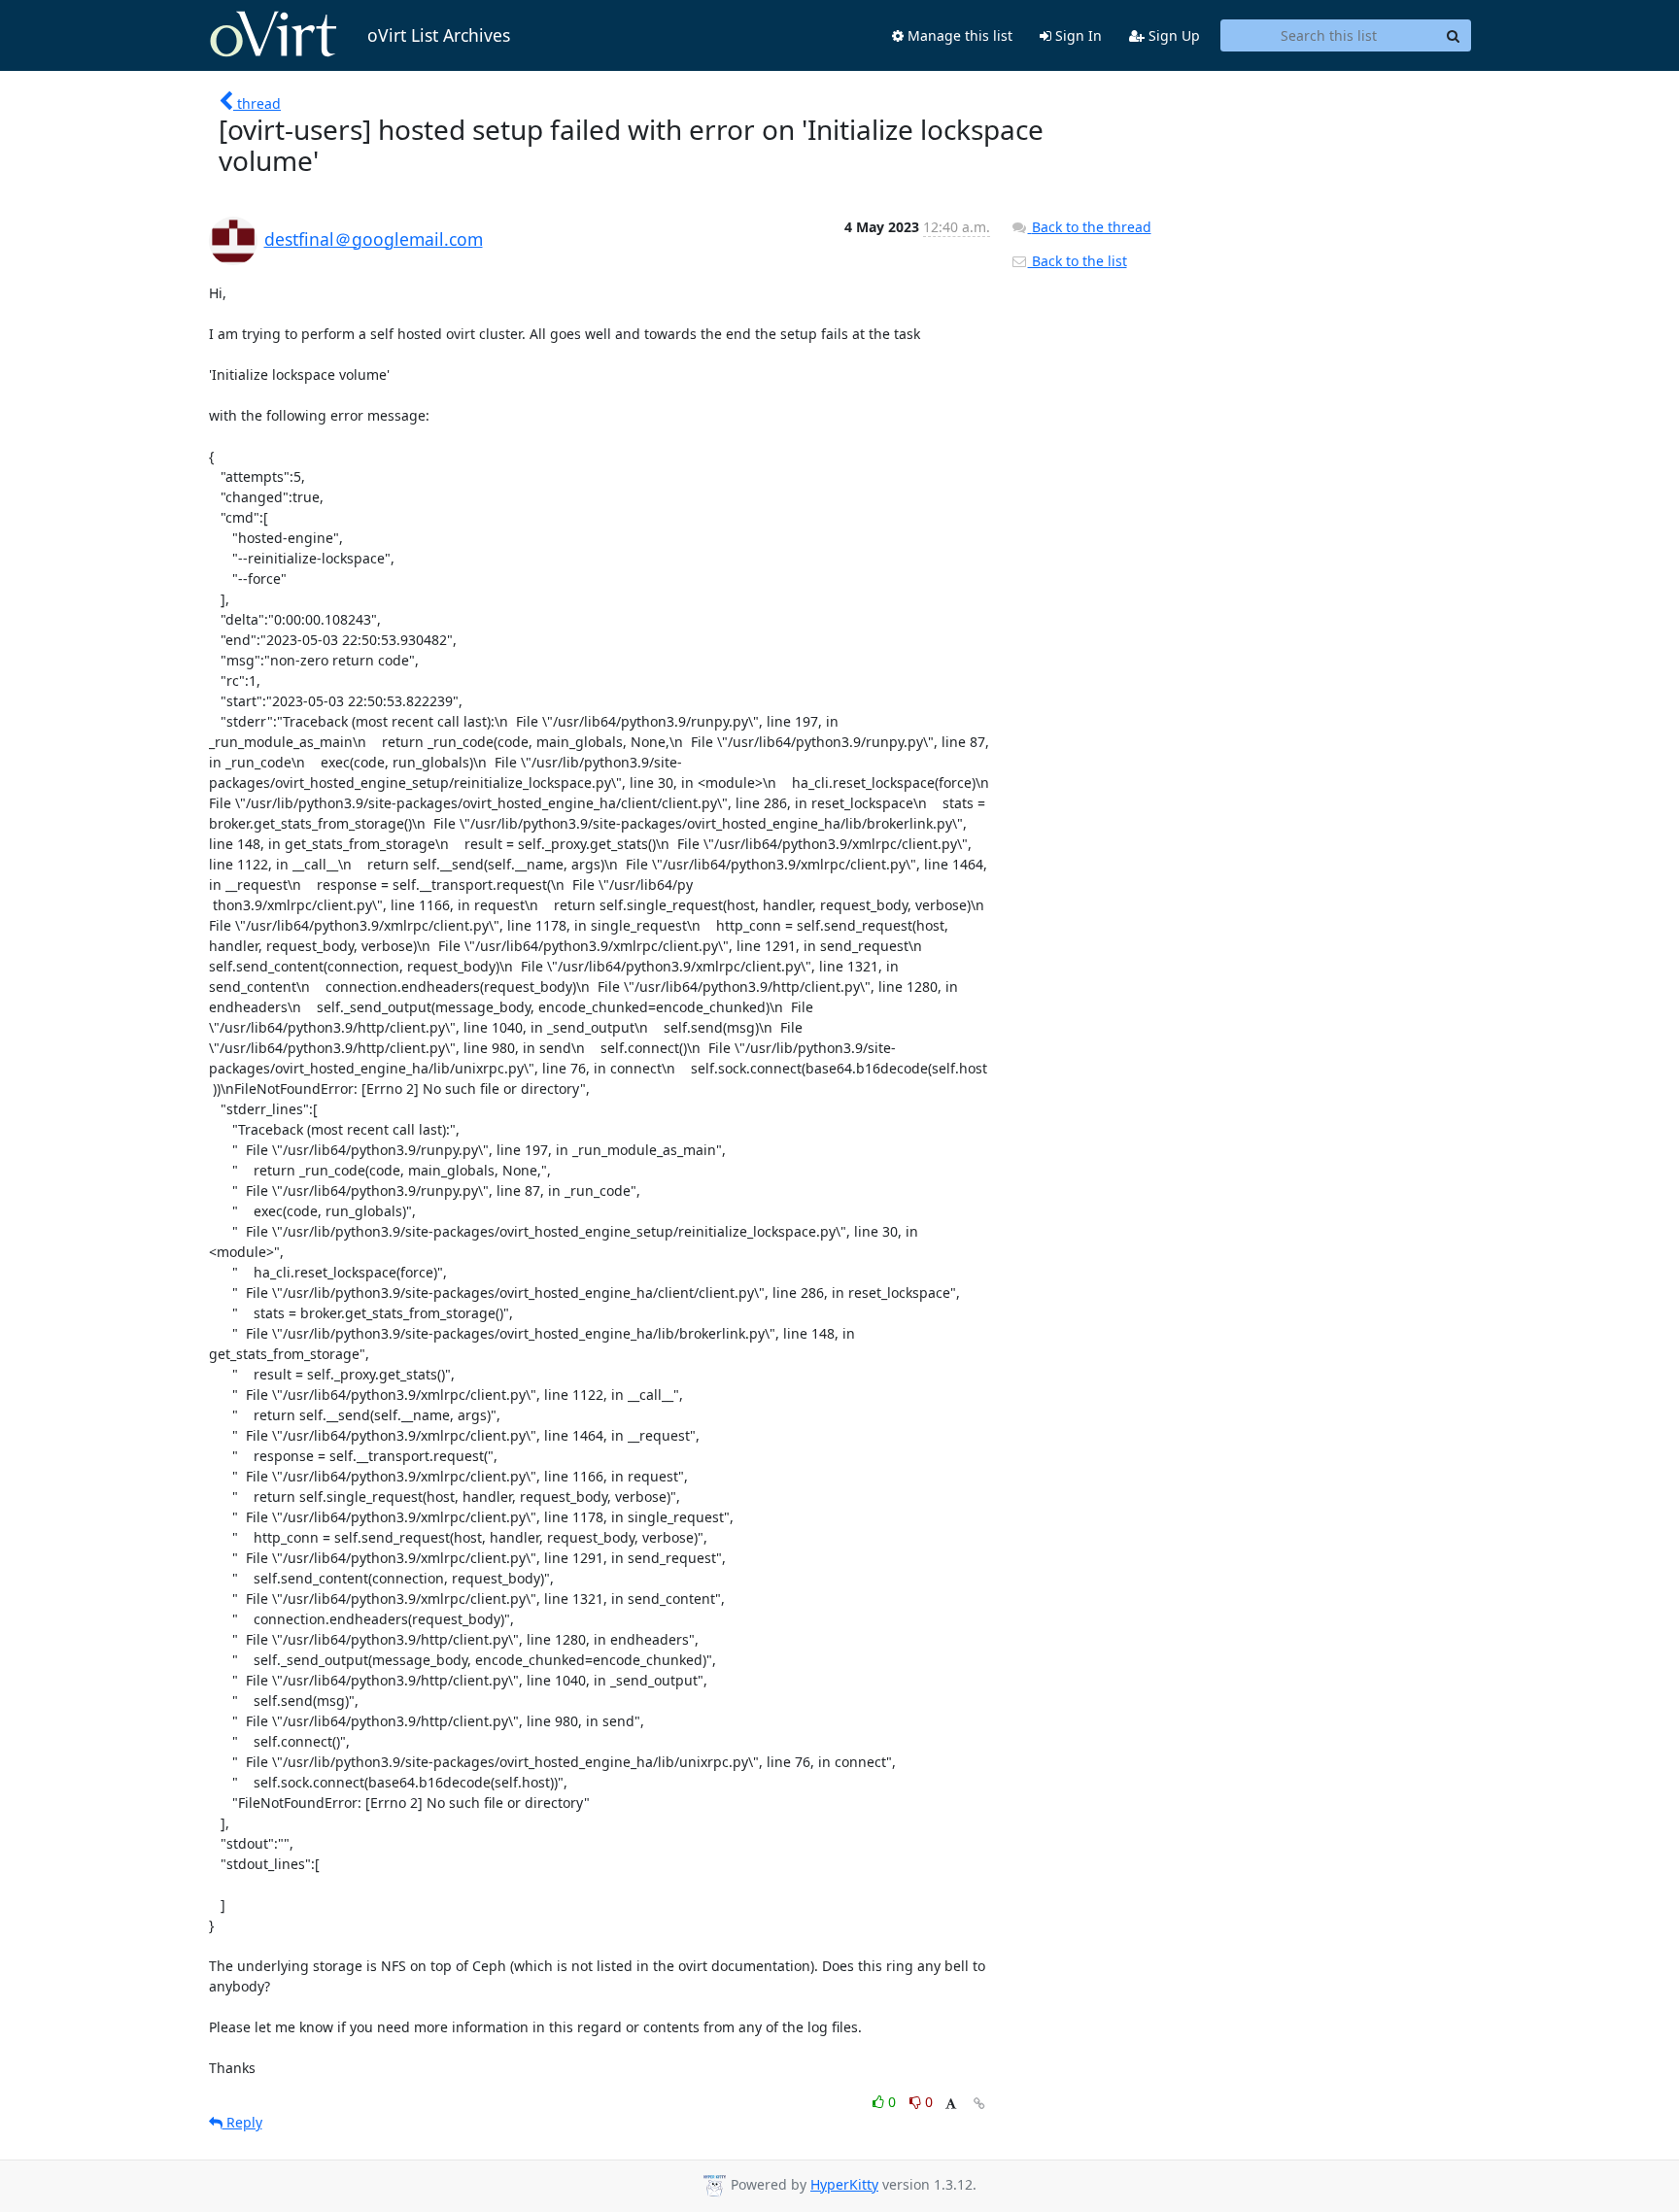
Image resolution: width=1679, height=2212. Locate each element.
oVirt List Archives (439, 35)
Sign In (1077, 35)
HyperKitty (844, 2184)
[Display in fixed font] (951, 2105)
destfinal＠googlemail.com (374, 239)
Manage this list (958, 35)
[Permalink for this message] (979, 2104)
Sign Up (1172, 35)
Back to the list (1078, 261)
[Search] (1454, 36)
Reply (242, 2122)
